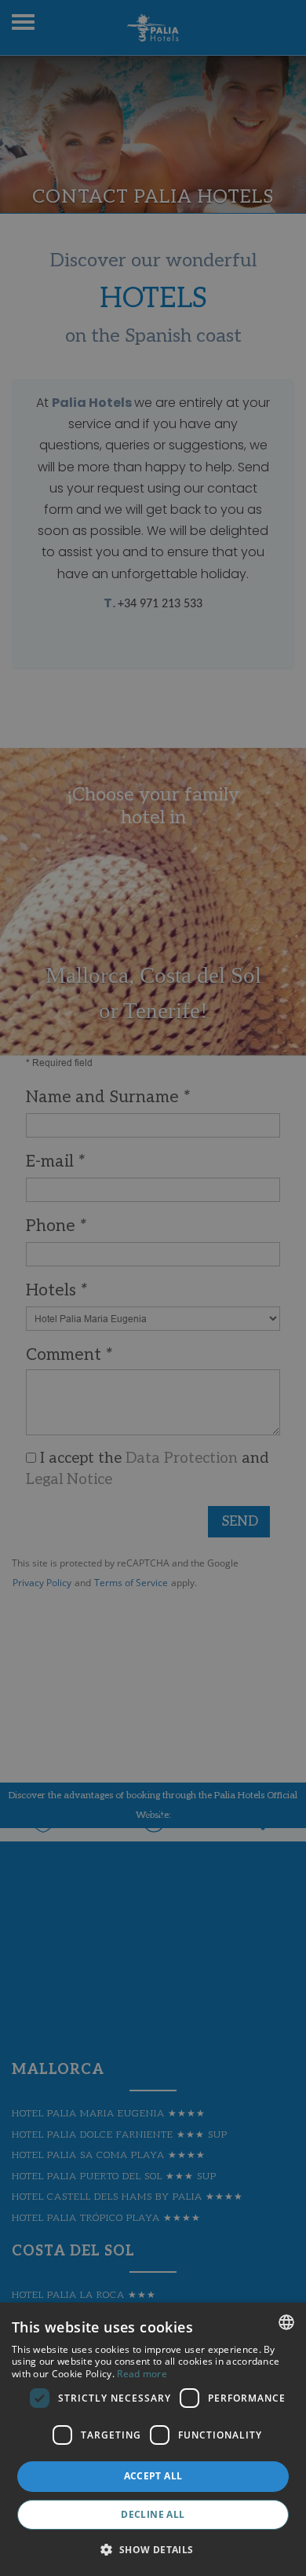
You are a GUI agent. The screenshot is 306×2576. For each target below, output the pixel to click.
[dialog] (153, 2439)
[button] (153, 2549)
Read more (142, 2374)
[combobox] (286, 2322)
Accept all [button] (153, 2476)
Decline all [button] (153, 2514)
